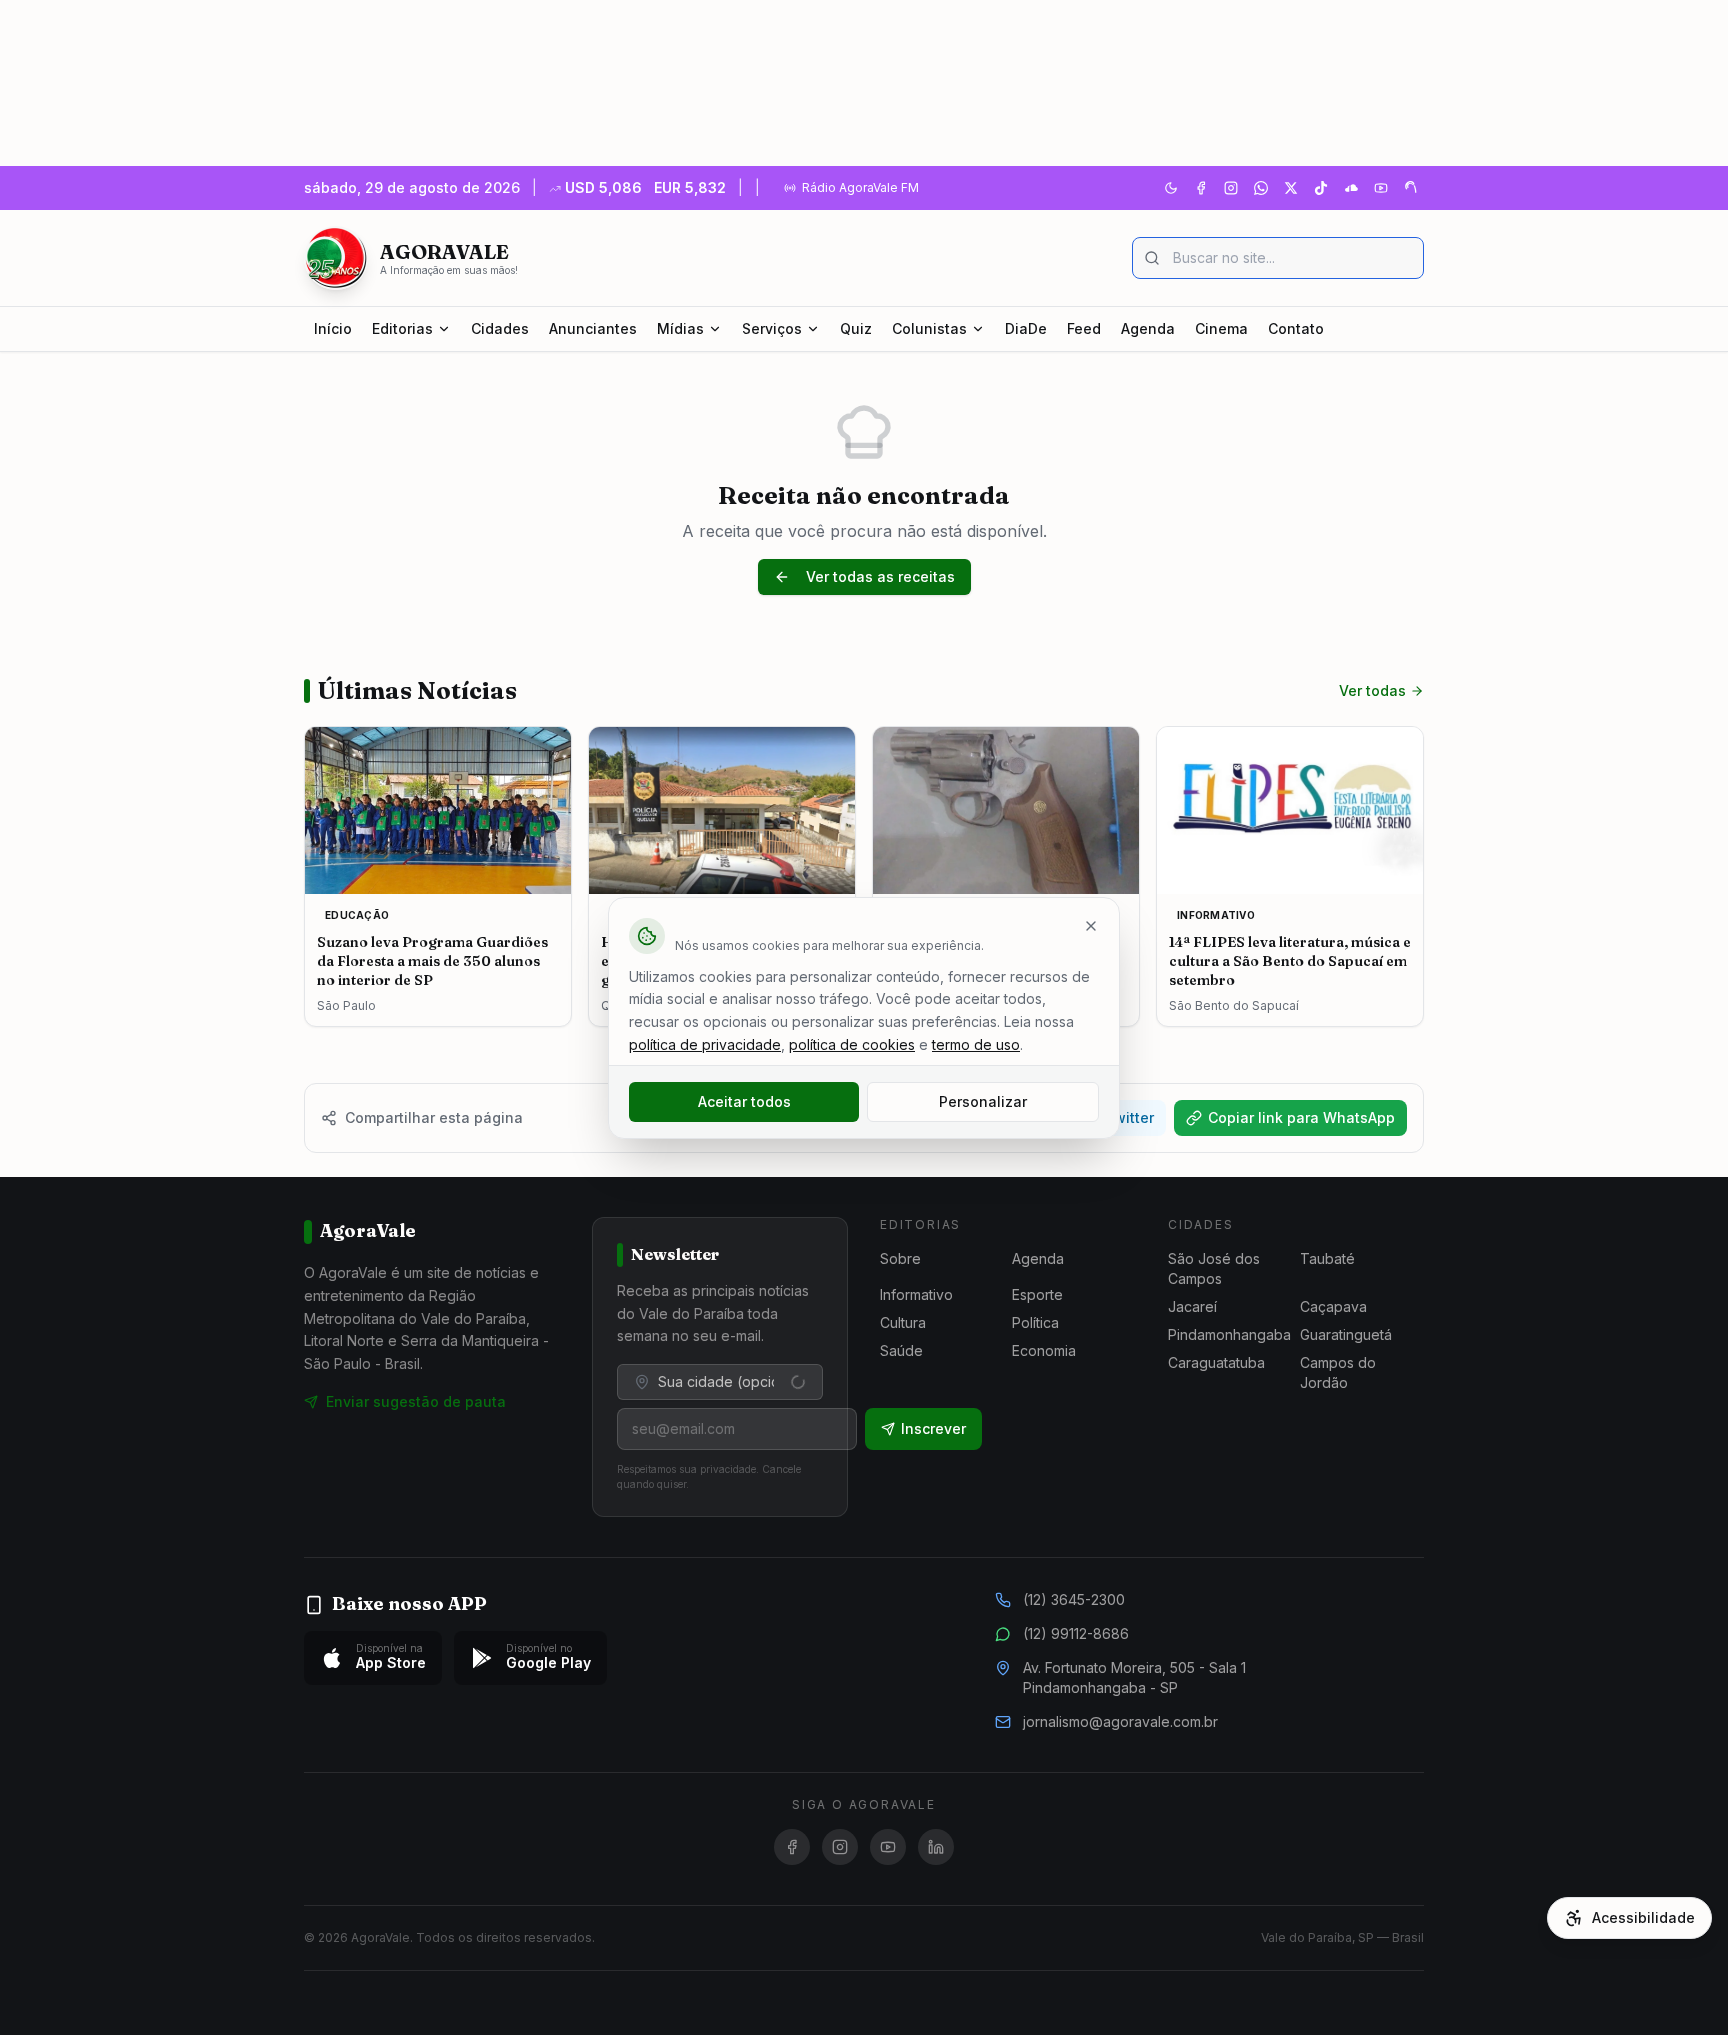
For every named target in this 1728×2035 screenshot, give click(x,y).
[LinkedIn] (936, 1847)
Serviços (772, 328)
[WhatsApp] (1261, 188)
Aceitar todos (744, 1101)
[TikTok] (1321, 188)
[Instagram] (1231, 188)
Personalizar (983, 1101)
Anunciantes (593, 328)
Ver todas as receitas (880, 576)
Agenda (1148, 328)
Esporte (1037, 1294)
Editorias (402, 328)
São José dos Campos (1214, 1268)
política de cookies (852, 1044)
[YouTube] (1381, 188)
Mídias (680, 328)
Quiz (856, 328)
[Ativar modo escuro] (1171, 188)
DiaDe (1026, 328)
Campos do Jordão (1338, 1372)
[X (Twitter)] (1291, 188)
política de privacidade (705, 1044)
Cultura (903, 1322)
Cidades (500, 328)
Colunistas (929, 328)
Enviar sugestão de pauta (416, 1401)
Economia (1044, 1350)
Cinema (1221, 328)
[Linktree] (1411, 188)
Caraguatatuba (1216, 1362)
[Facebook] (1201, 188)
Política (1035, 1322)
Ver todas (1372, 690)
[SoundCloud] (1351, 188)
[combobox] (720, 1382)
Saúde (901, 1350)
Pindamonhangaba (1229, 1334)
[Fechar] (1091, 926)
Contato (1296, 328)
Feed (1084, 328)
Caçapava (1333, 1306)
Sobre (900, 1258)
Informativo (916, 1294)
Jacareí (1192, 1306)
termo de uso (976, 1044)
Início (333, 328)
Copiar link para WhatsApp (1301, 1117)
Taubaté (1327, 1258)
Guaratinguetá (1346, 1334)
